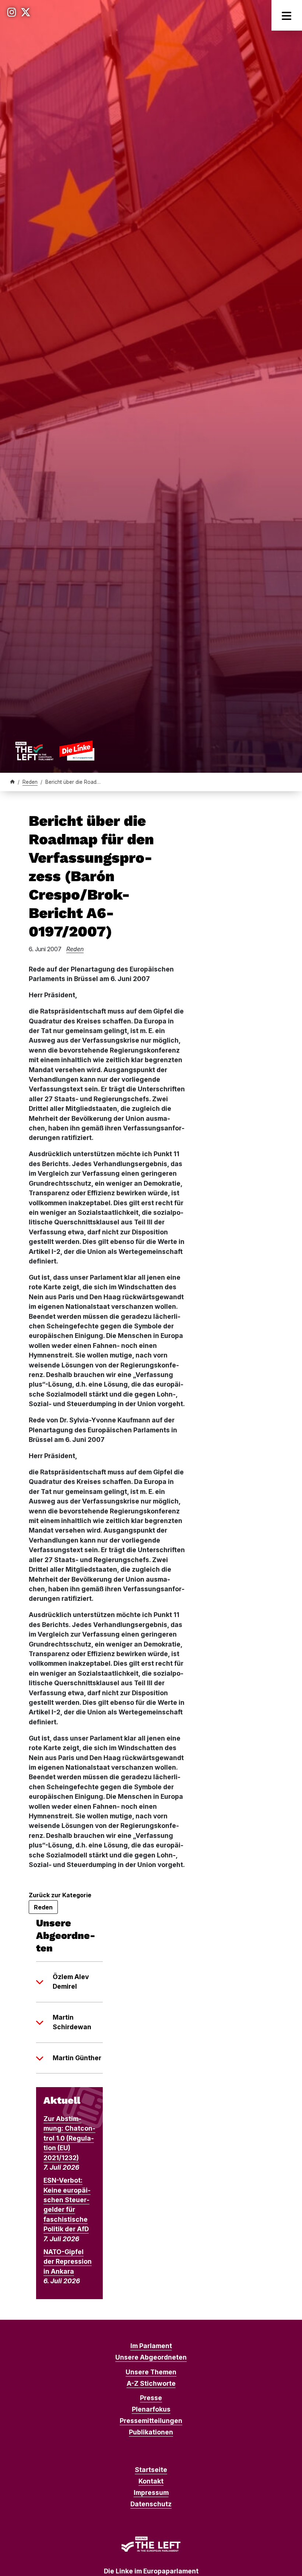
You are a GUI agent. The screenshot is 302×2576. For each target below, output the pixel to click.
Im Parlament (151, 2346)
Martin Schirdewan (72, 2022)
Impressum (151, 2492)
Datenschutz (151, 2504)
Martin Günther (77, 2058)
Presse (151, 2398)
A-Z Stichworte (151, 2383)
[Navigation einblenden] (287, 15)
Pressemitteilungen (151, 2421)
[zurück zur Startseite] (55, 750)
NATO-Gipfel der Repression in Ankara (68, 2262)
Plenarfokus (151, 2409)
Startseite (151, 2470)
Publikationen (151, 2432)
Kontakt (151, 2481)
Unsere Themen (151, 2372)
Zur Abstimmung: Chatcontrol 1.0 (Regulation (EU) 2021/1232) (69, 2138)
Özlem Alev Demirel (71, 1981)
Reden (30, 782)
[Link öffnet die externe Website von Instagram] (12, 12)
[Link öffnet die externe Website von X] (26, 12)
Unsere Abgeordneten (151, 2357)
